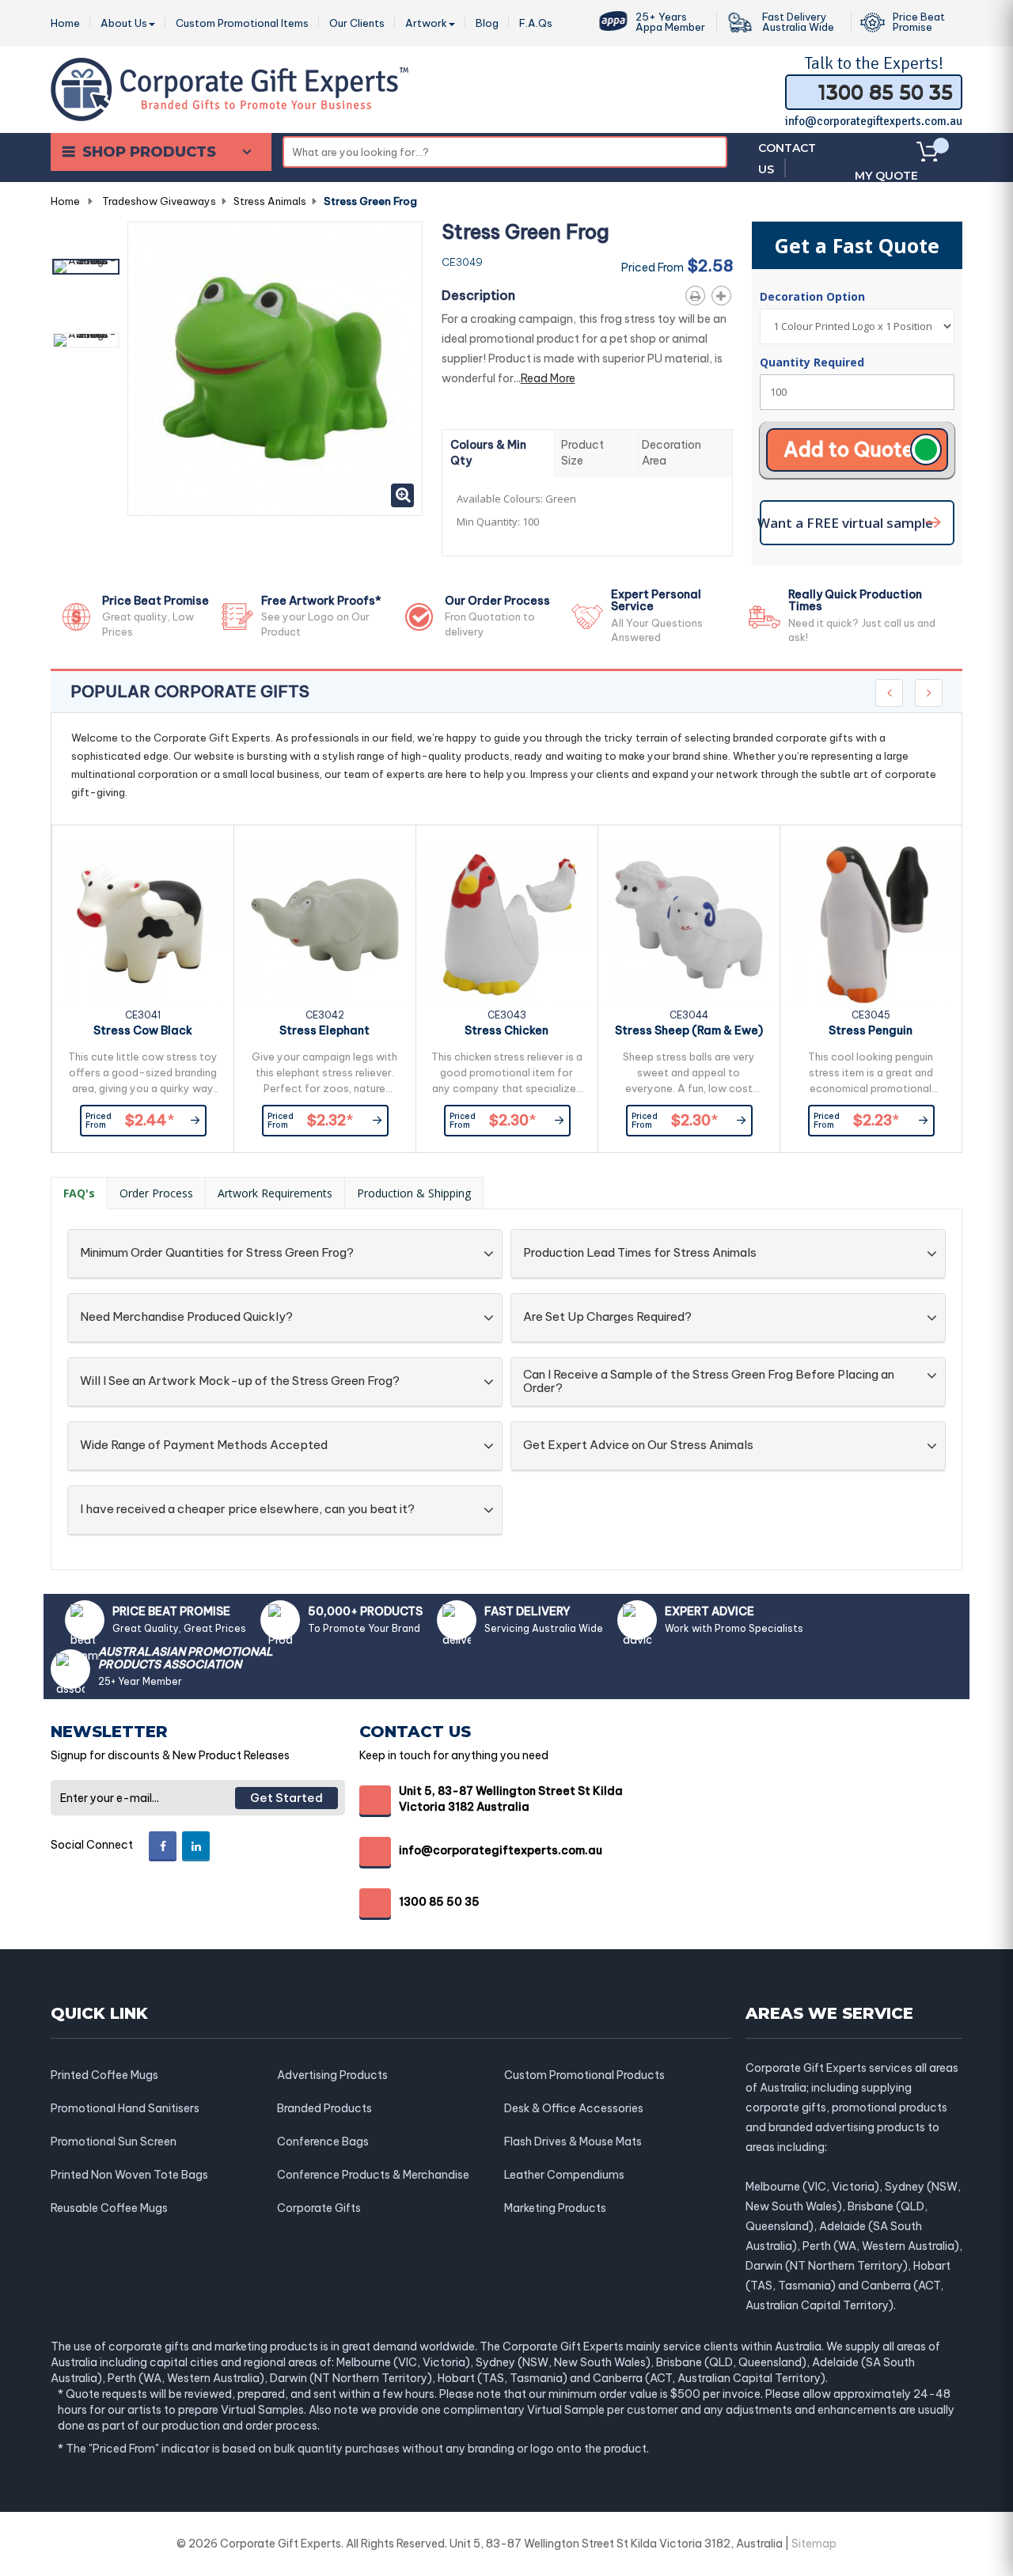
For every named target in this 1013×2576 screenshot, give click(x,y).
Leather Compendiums (564, 2175)
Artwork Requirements (275, 1193)
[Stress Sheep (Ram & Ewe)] (689, 925)
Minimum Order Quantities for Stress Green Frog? (217, 1253)
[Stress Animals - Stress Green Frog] (86, 267)
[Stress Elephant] (325, 925)
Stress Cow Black (143, 1030)
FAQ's (79, 1193)
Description (478, 295)
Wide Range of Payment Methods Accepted (204, 1445)
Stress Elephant (324, 1030)
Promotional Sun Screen (114, 2142)
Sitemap (814, 2544)
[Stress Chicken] (507, 925)
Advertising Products (332, 2075)
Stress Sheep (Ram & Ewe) (689, 1030)
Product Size (582, 453)
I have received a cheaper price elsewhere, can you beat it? (247, 1510)
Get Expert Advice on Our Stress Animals (638, 1445)
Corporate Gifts (319, 2208)
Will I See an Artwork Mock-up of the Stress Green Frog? (240, 1381)
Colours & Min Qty (488, 453)
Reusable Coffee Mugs (109, 2208)
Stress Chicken (506, 1030)
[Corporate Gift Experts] (230, 88)
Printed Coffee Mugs (104, 2075)
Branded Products (324, 2108)
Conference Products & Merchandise (373, 2175)
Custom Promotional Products (584, 2075)
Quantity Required (812, 362)
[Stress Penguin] (871, 925)
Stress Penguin (871, 1030)
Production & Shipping (414, 1193)
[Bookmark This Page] (725, 293)
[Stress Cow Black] (143, 925)
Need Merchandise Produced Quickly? (186, 1317)
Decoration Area (672, 453)
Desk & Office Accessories (574, 2108)
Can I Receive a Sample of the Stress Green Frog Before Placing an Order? (709, 1381)
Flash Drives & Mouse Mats (573, 2142)
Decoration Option (814, 296)
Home (65, 201)
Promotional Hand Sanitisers (125, 2108)
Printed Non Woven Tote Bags (129, 2175)
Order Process (156, 1193)
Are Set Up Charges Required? (607, 1317)
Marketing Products (555, 2208)
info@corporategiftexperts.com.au (874, 121)
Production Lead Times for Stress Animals (640, 1253)
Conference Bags (323, 2142)
